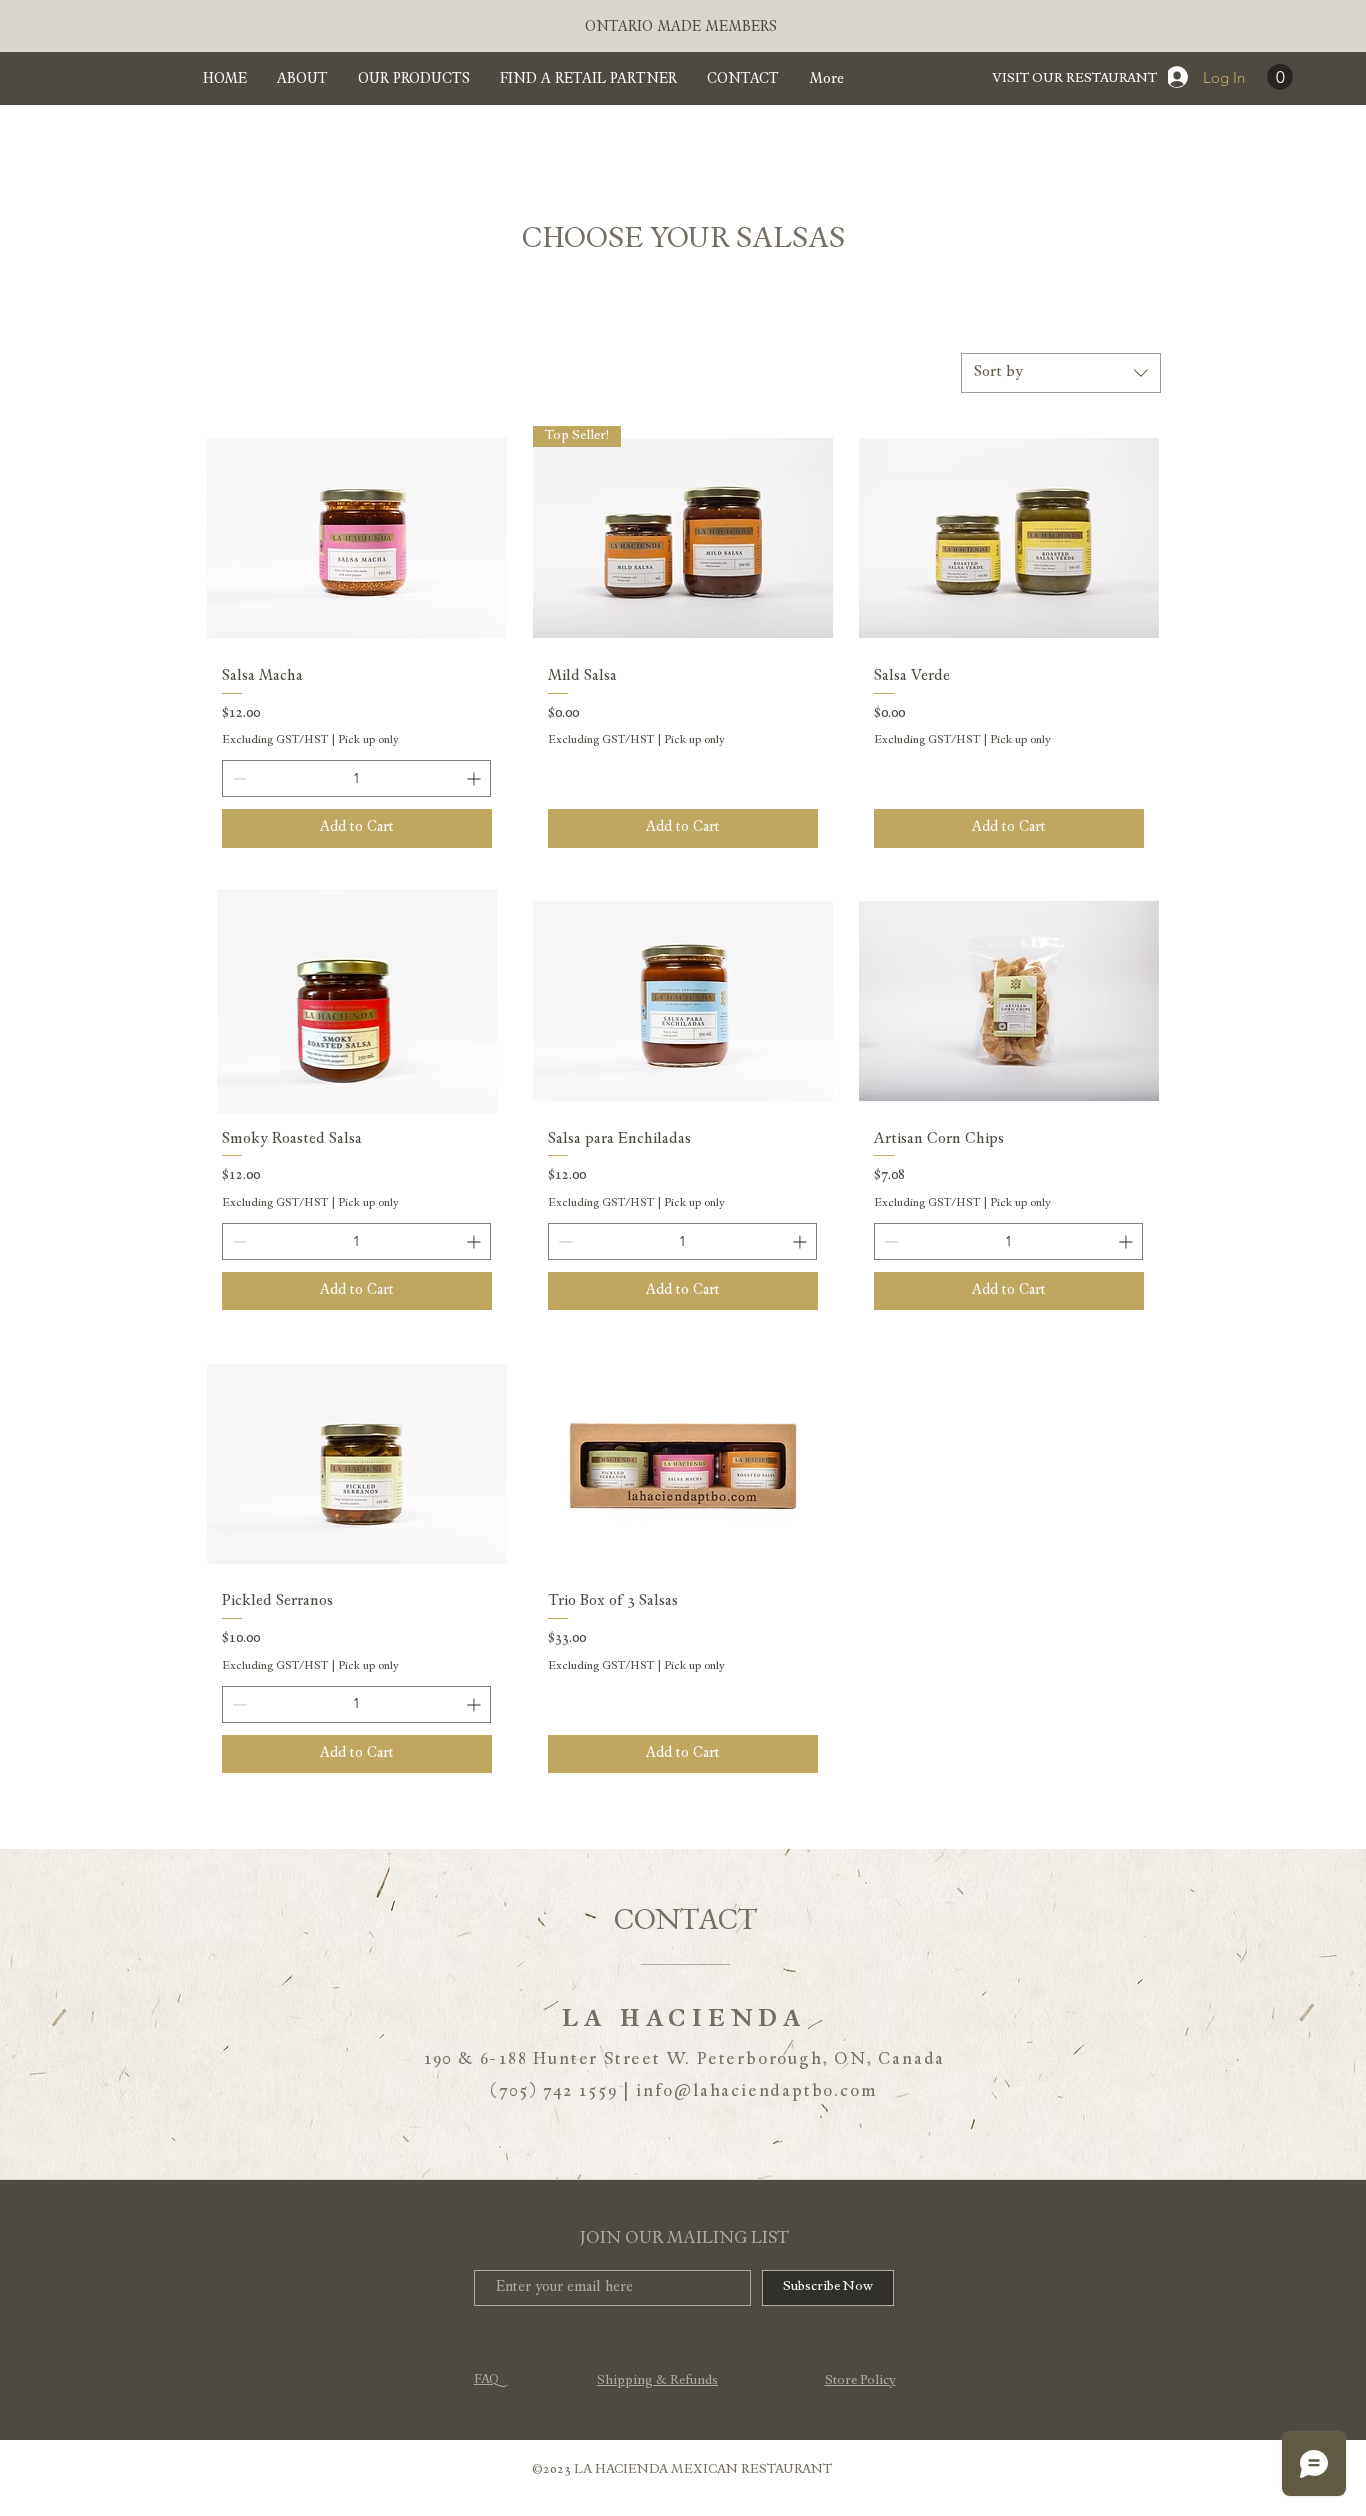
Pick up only (368, 740)
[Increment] (475, 778)
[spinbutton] (356, 778)
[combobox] (1061, 373)
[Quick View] (357, 538)
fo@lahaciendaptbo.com (766, 2092)
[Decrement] (237, 778)
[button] (1280, 77)
